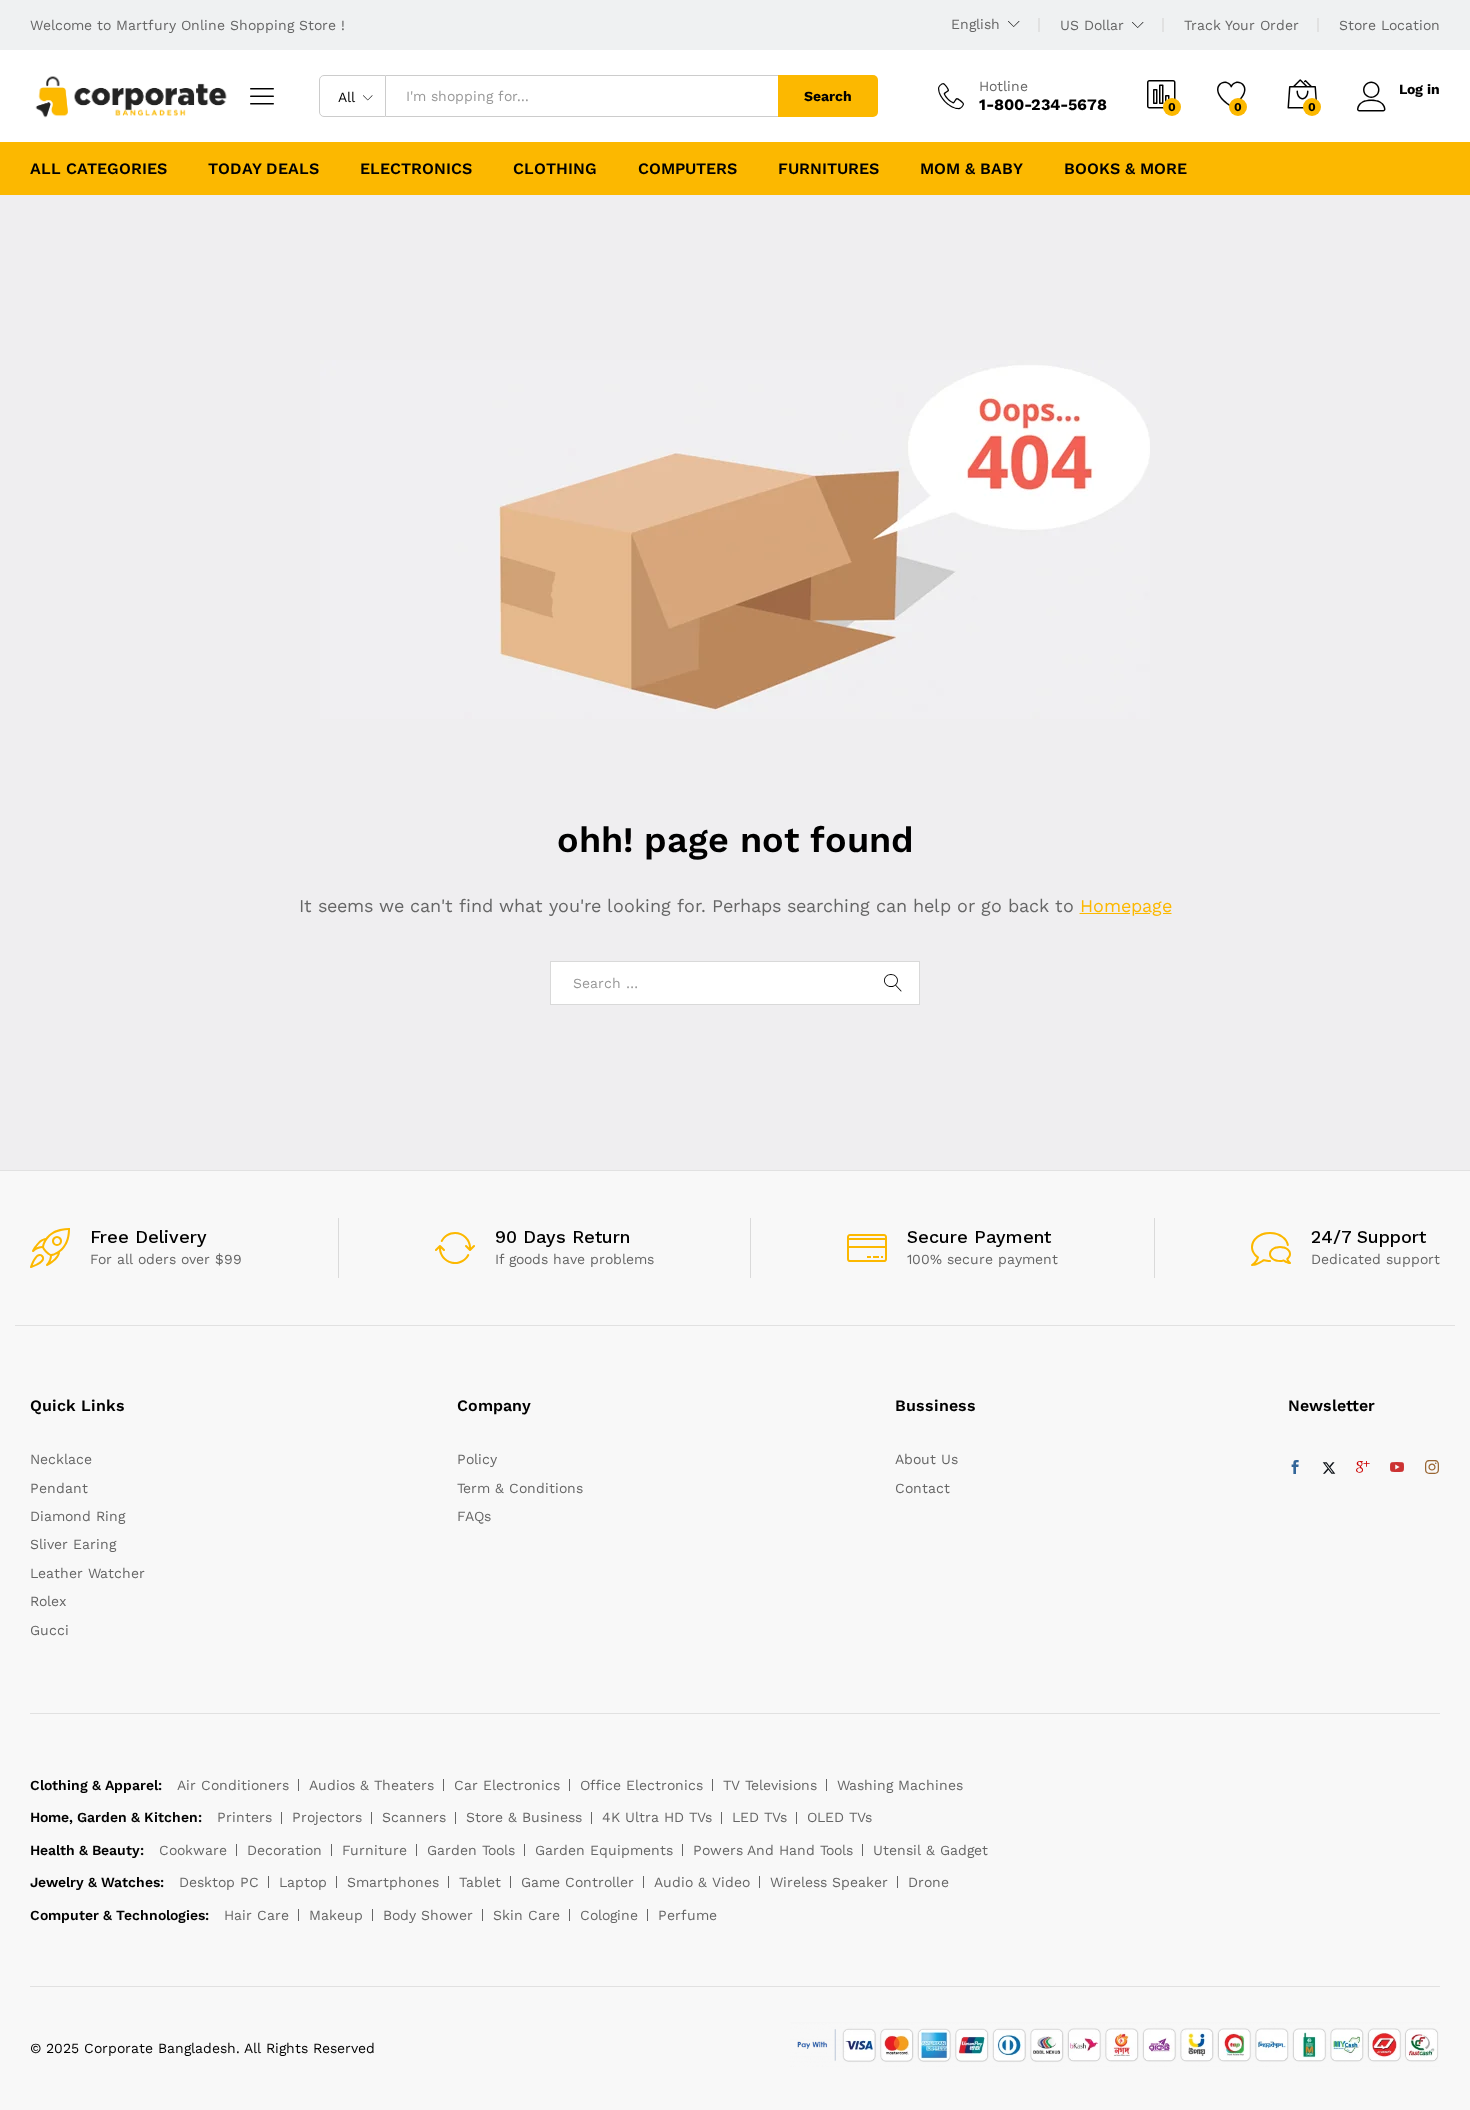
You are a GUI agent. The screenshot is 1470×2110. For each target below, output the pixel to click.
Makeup (336, 1915)
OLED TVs (839, 1817)
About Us (926, 1459)
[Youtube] (1397, 1468)
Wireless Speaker (829, 1882)
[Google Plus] (1363, 1468)
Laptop (303, 1882)
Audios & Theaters (371, 1785)
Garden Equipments (604, 1850)
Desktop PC (219, 1882)
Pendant (59, 1488)
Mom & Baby (971, 169)
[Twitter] (1329, 1468)
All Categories (98, 169)
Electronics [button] (416, 169)
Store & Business (524, 1817)
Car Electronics (507, 1785)
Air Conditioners (233, 1785)
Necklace (61, 1459)
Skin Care (526, 1915)
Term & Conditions (520, 1488)
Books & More (1125, 169)
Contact (922, 1488)
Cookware (193, 1850)
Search (828, 96)
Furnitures (828, 169)
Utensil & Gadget (930, 1850)
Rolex (48, 1601)
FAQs (474, 1516)
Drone (928, 1882)
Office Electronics (641, 1785)
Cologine (609, 1915)
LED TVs (759, 1817)
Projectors (327, 1817)
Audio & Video (702, 1882)
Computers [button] (687, 169)
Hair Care (256, 1915)
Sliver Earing (73, 1544)
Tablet (480, 1882)
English (975, 24)
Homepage (1126, 905)
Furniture (374, 1850)
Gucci (49, 1630)
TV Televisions (770, 1785)
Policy (477, 1459)
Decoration (284, 1850)
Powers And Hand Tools (773, 1850)
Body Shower (428, 1915)
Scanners (414, 1817)
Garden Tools (471, 1850)
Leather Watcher (87, 1573)
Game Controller (577, 1882)
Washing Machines (900, 1785)
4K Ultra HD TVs (657, 1817)
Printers (244, 1817)
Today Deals (263, 169)
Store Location (1389, 25)
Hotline (1003, 86)
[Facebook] (1295, 1468)
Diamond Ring (77, 1516)
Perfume (687, 1915)
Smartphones (393, 1882)
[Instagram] (1432, 1468)
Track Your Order (1241, 25)
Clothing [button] (555, 169)
